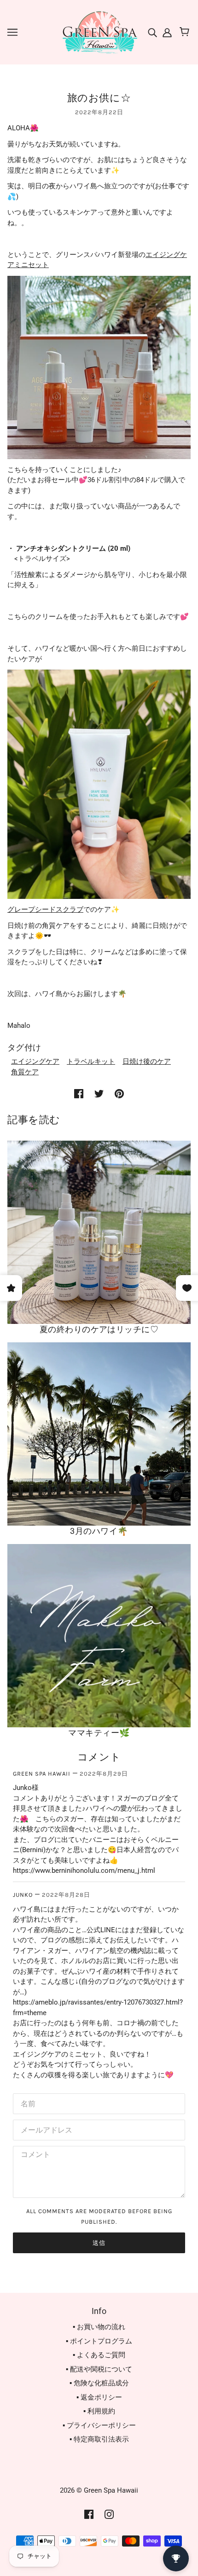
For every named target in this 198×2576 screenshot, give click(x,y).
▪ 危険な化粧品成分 (99, 2383)
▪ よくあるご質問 (99, 2355)
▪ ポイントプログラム (99, 2341)
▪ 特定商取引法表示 (99, 2439)
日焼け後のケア (147, 1061)
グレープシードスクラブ (45, 909)
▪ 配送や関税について (99, 2369)
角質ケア (25, 1072)
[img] (153, 32)
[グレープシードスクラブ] (99, 784)
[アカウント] (166, 32)
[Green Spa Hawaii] (99, 32)
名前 (27, 2102)
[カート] (186, 32)
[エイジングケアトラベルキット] (99, 367)
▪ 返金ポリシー (99, 2397)
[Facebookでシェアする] (79, 1093)
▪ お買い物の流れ (99, 2327)
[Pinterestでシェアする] (119, 1093)
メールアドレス (43, 2129)
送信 (99, 2243)
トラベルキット (91, 1061)
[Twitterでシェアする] (99, 1093)
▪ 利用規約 (99, 2411)
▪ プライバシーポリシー (99, 2425)
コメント (33, 2155)
